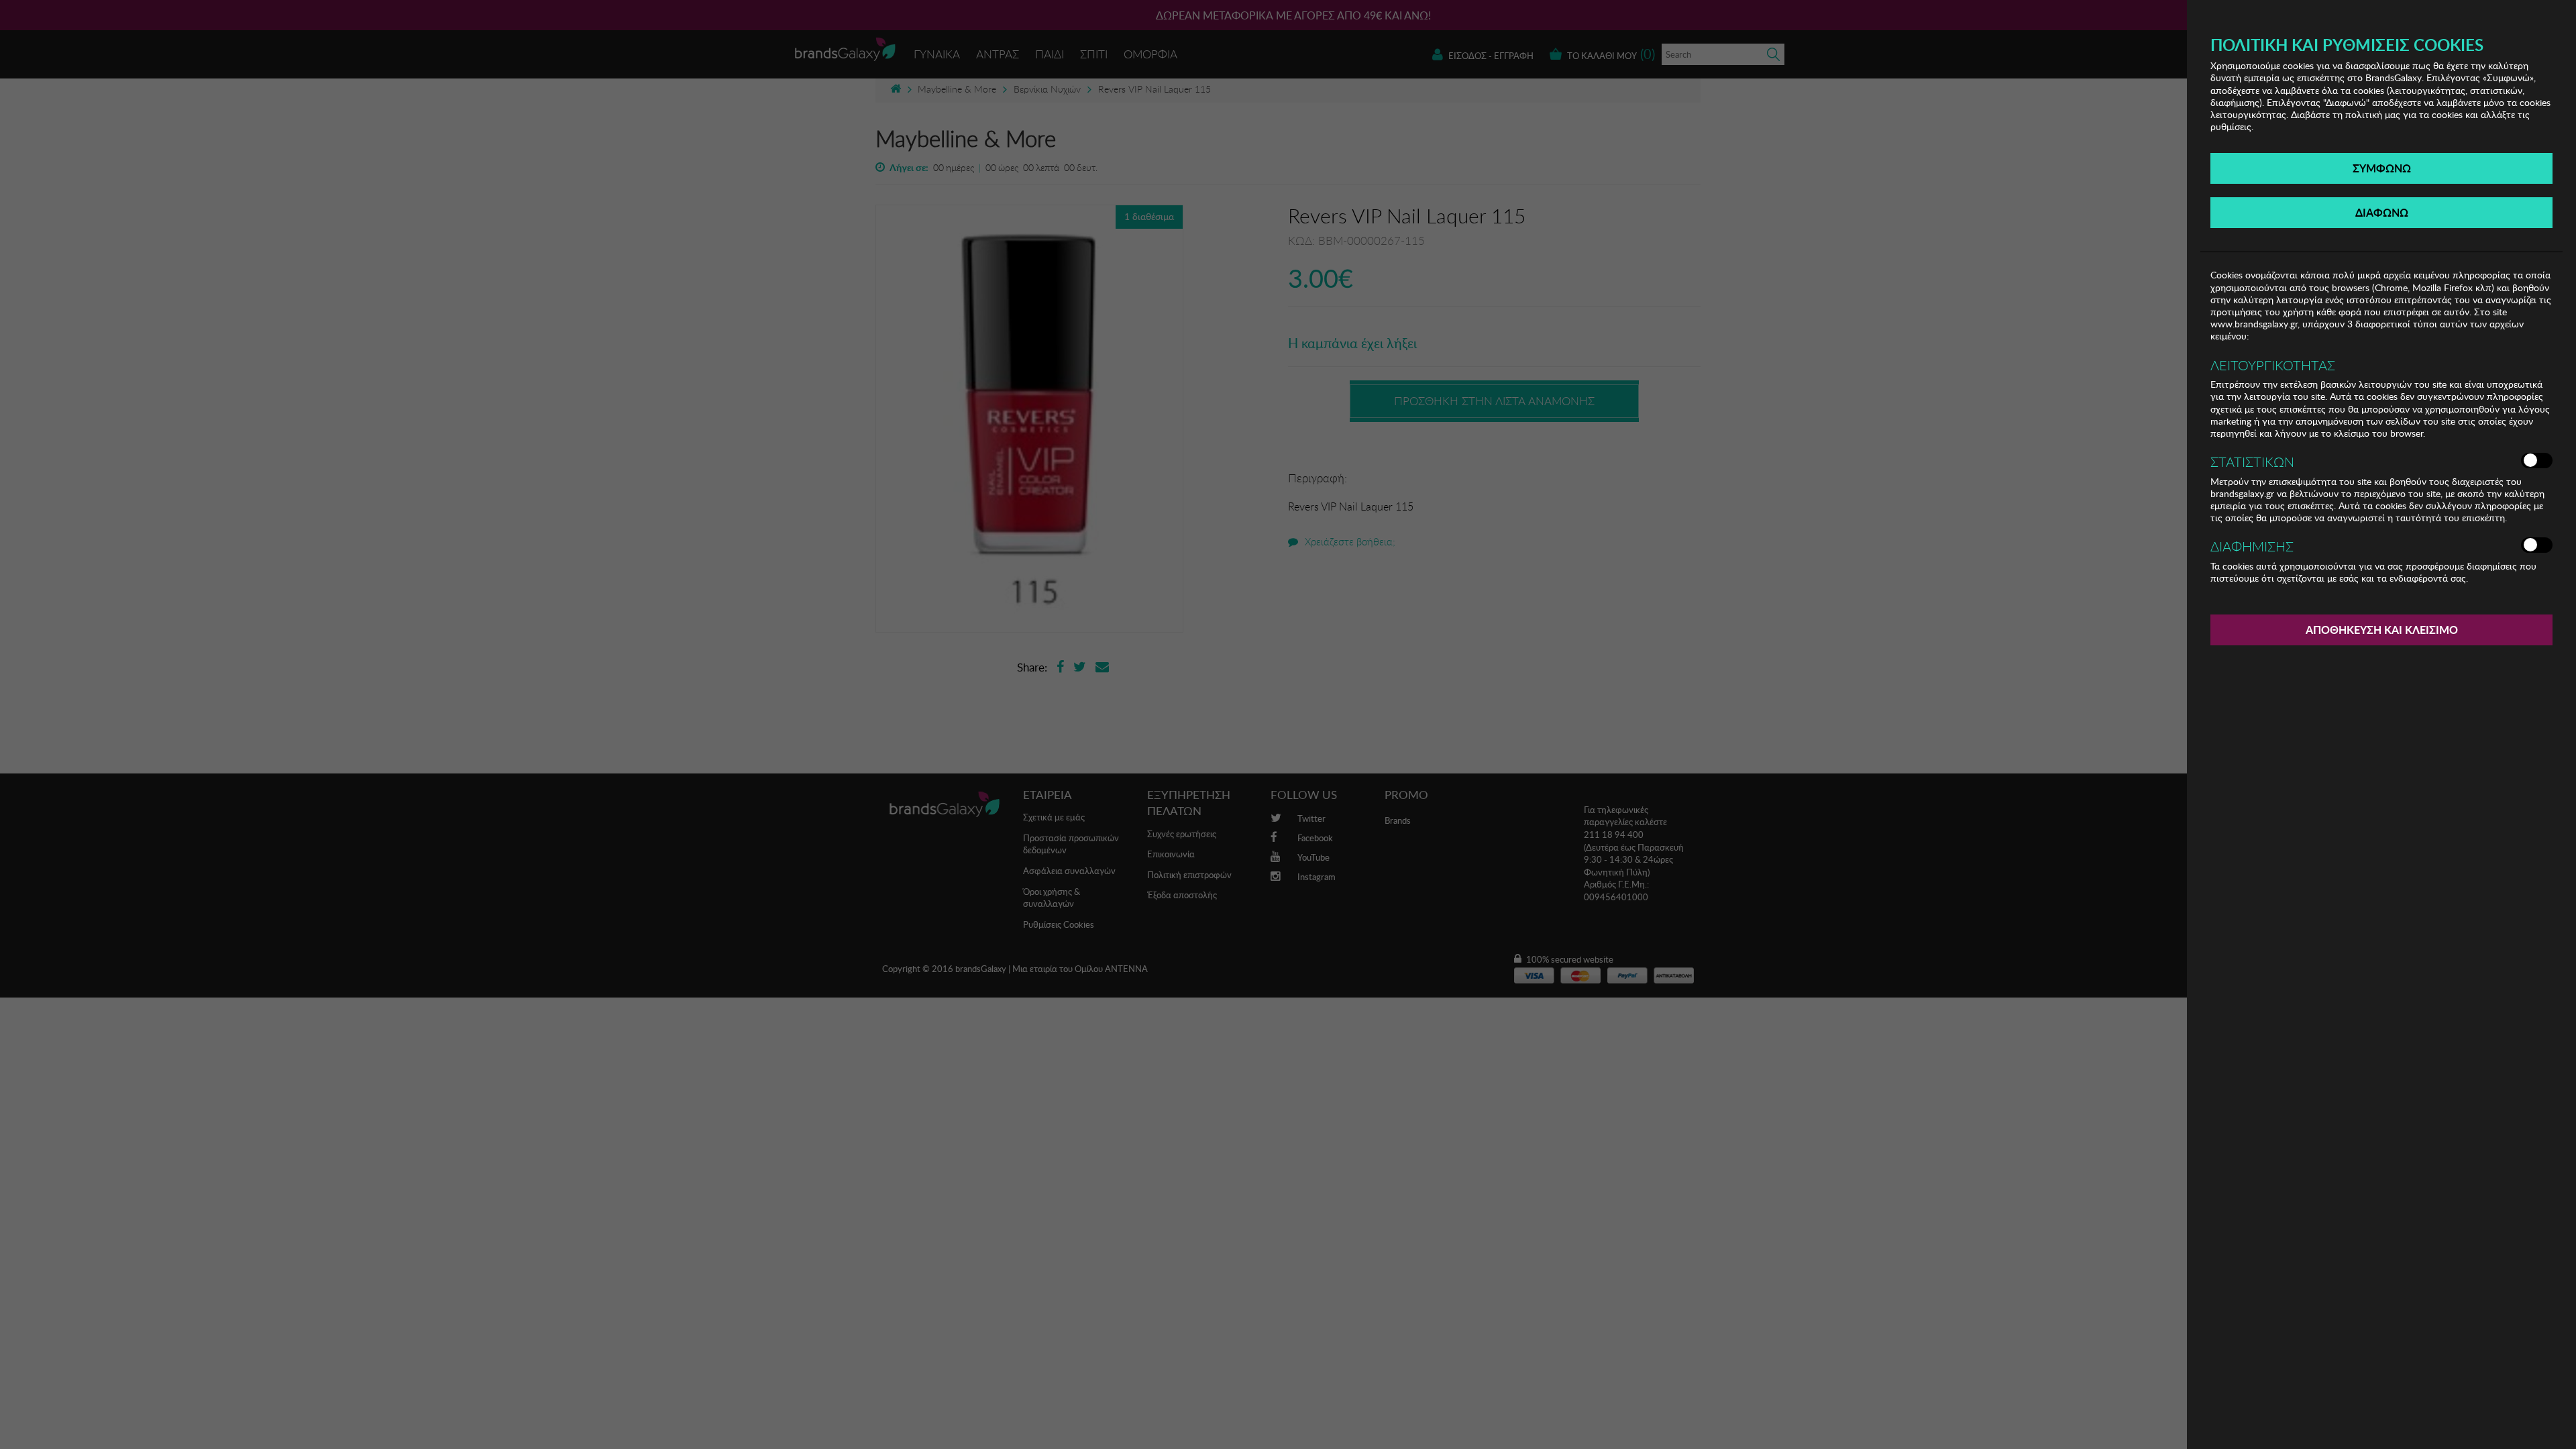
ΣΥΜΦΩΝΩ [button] (2382, 168)
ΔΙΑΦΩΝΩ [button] (2382, 212)
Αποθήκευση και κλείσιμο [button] (2382, 630)
